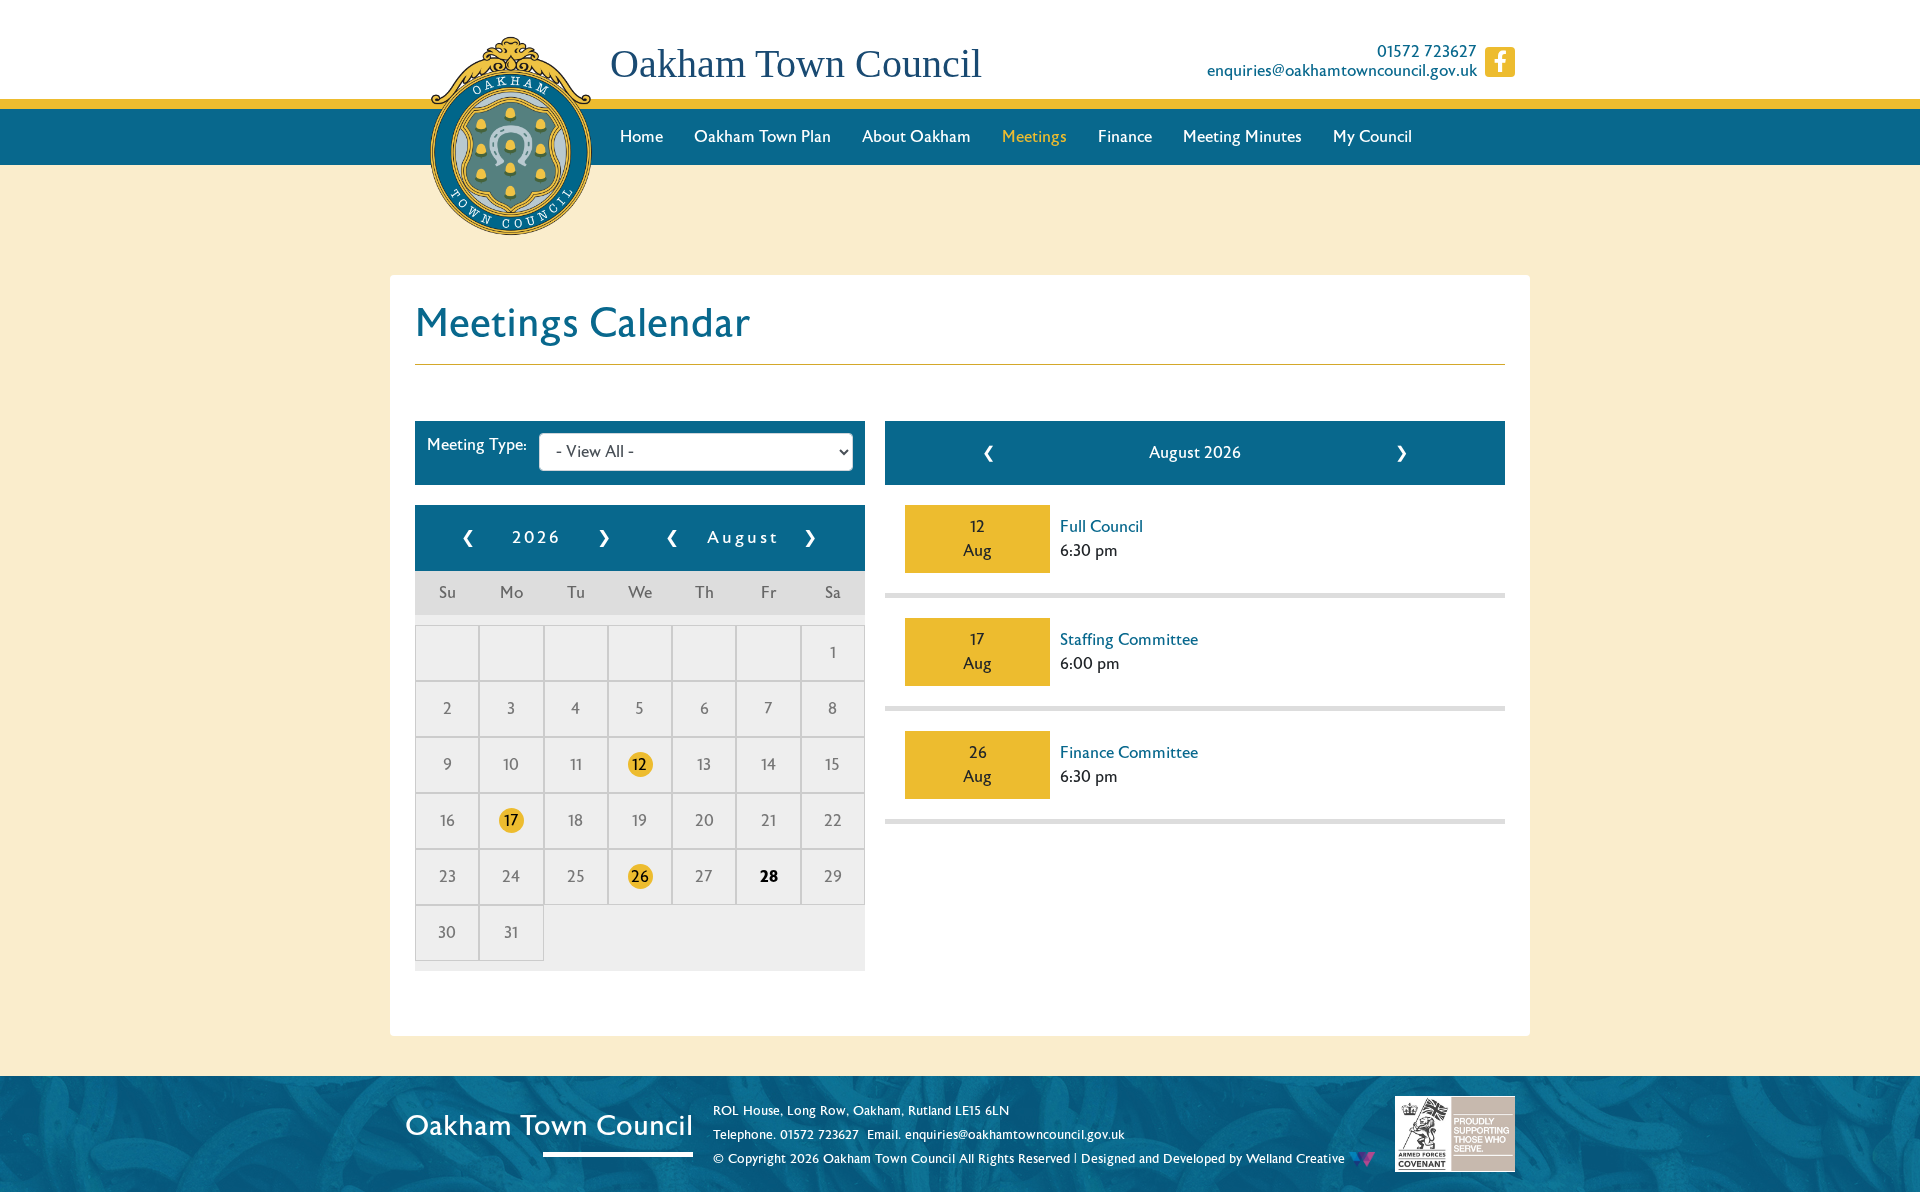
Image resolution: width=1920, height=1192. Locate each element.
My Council (1372, 137)
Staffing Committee (1129, 640)
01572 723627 (1427, 52)
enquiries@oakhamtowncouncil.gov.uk (1342, 71)
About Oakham (916, 137)
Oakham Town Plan (762, 137)
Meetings (1034, 137)
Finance (1125, 137)
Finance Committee (1129, 753)
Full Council (1101, 527)
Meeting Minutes (1242, 137)
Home (641, 137)
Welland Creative (1297, 1159)
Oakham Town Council (796, 63)
